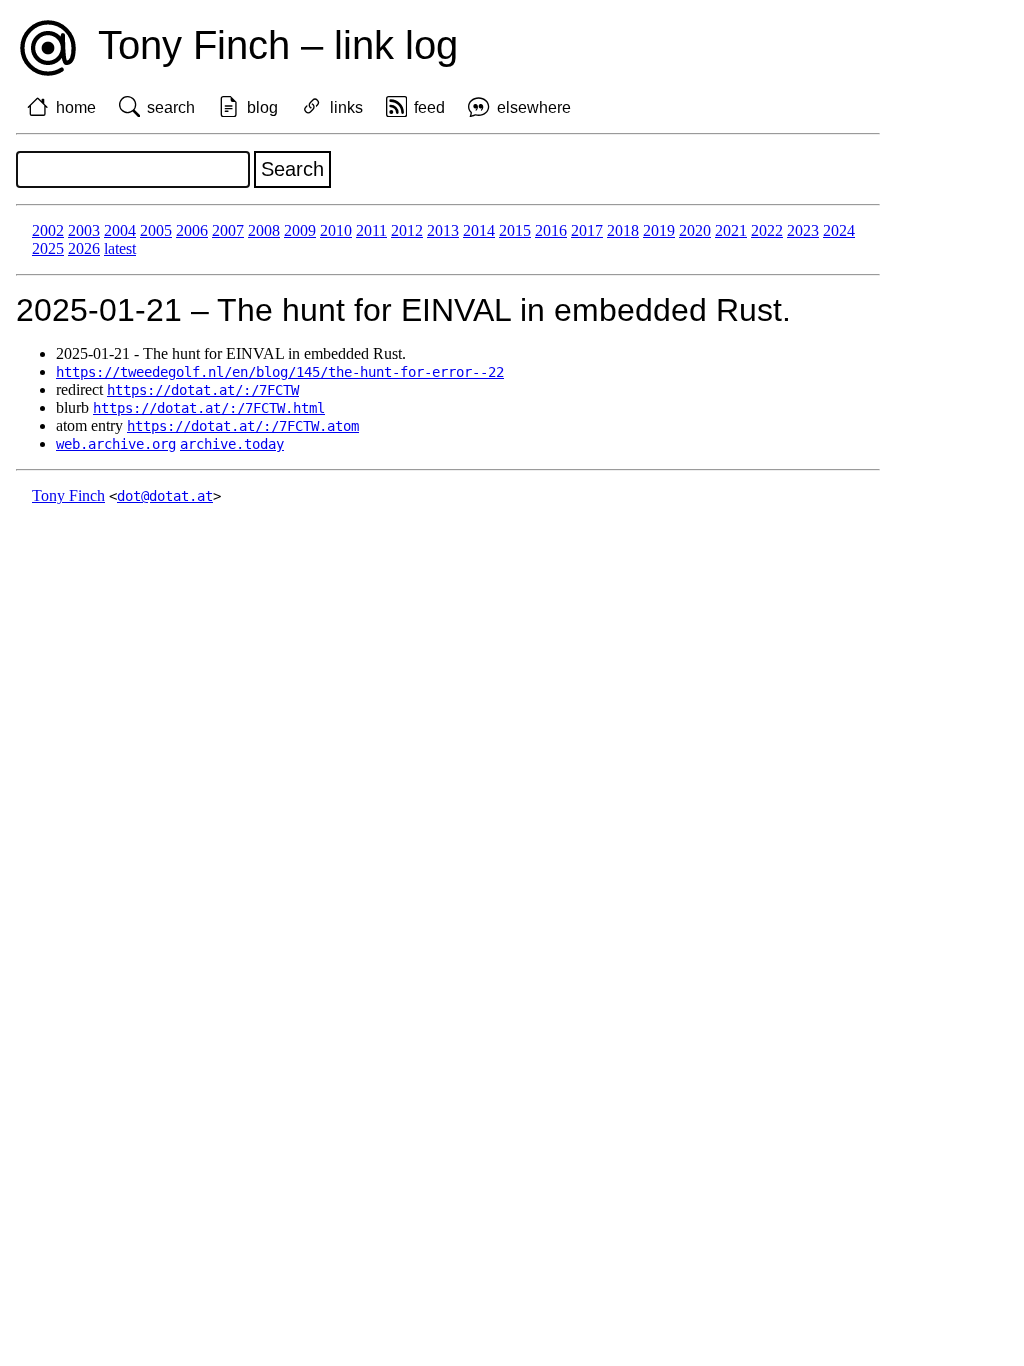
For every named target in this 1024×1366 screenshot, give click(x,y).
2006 (192, 230)
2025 (48, 248)
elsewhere (534, 107)
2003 (84, 230)
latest (120, 248)
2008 (264, 230)
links (346, 107)
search (171, 107)
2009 (300, 230)
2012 (407, 230)
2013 (443, 230)
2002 (48, 230)
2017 (587, 230)
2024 (839, 230)
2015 (515, 230)
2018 (623, 230)
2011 (371, 230)
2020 (695, 230)
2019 (659, 230)
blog (262, 107)
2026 (84, 248)
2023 (803, 230)
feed (429, 107)
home (76, 107)
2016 (551, 230)
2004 (120, 230)
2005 (156, 230)
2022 (767, 230)
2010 (336, 230)
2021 (731, 230)
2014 (479, 230)
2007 (228, 230)
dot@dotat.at (165, 496)
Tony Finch (68, 495)
